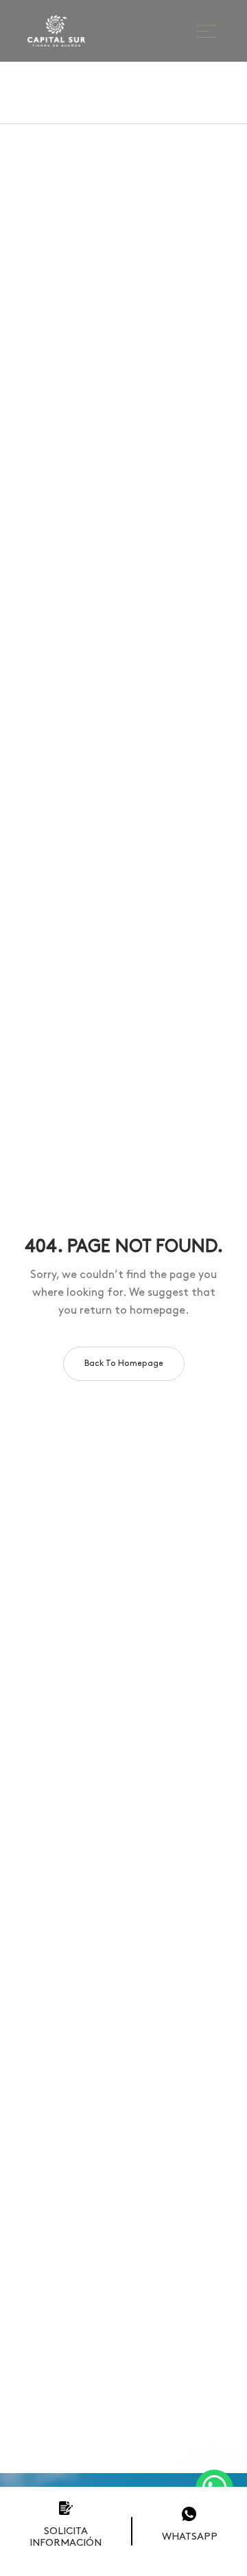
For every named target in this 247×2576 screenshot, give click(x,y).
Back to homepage (124, 1363)
